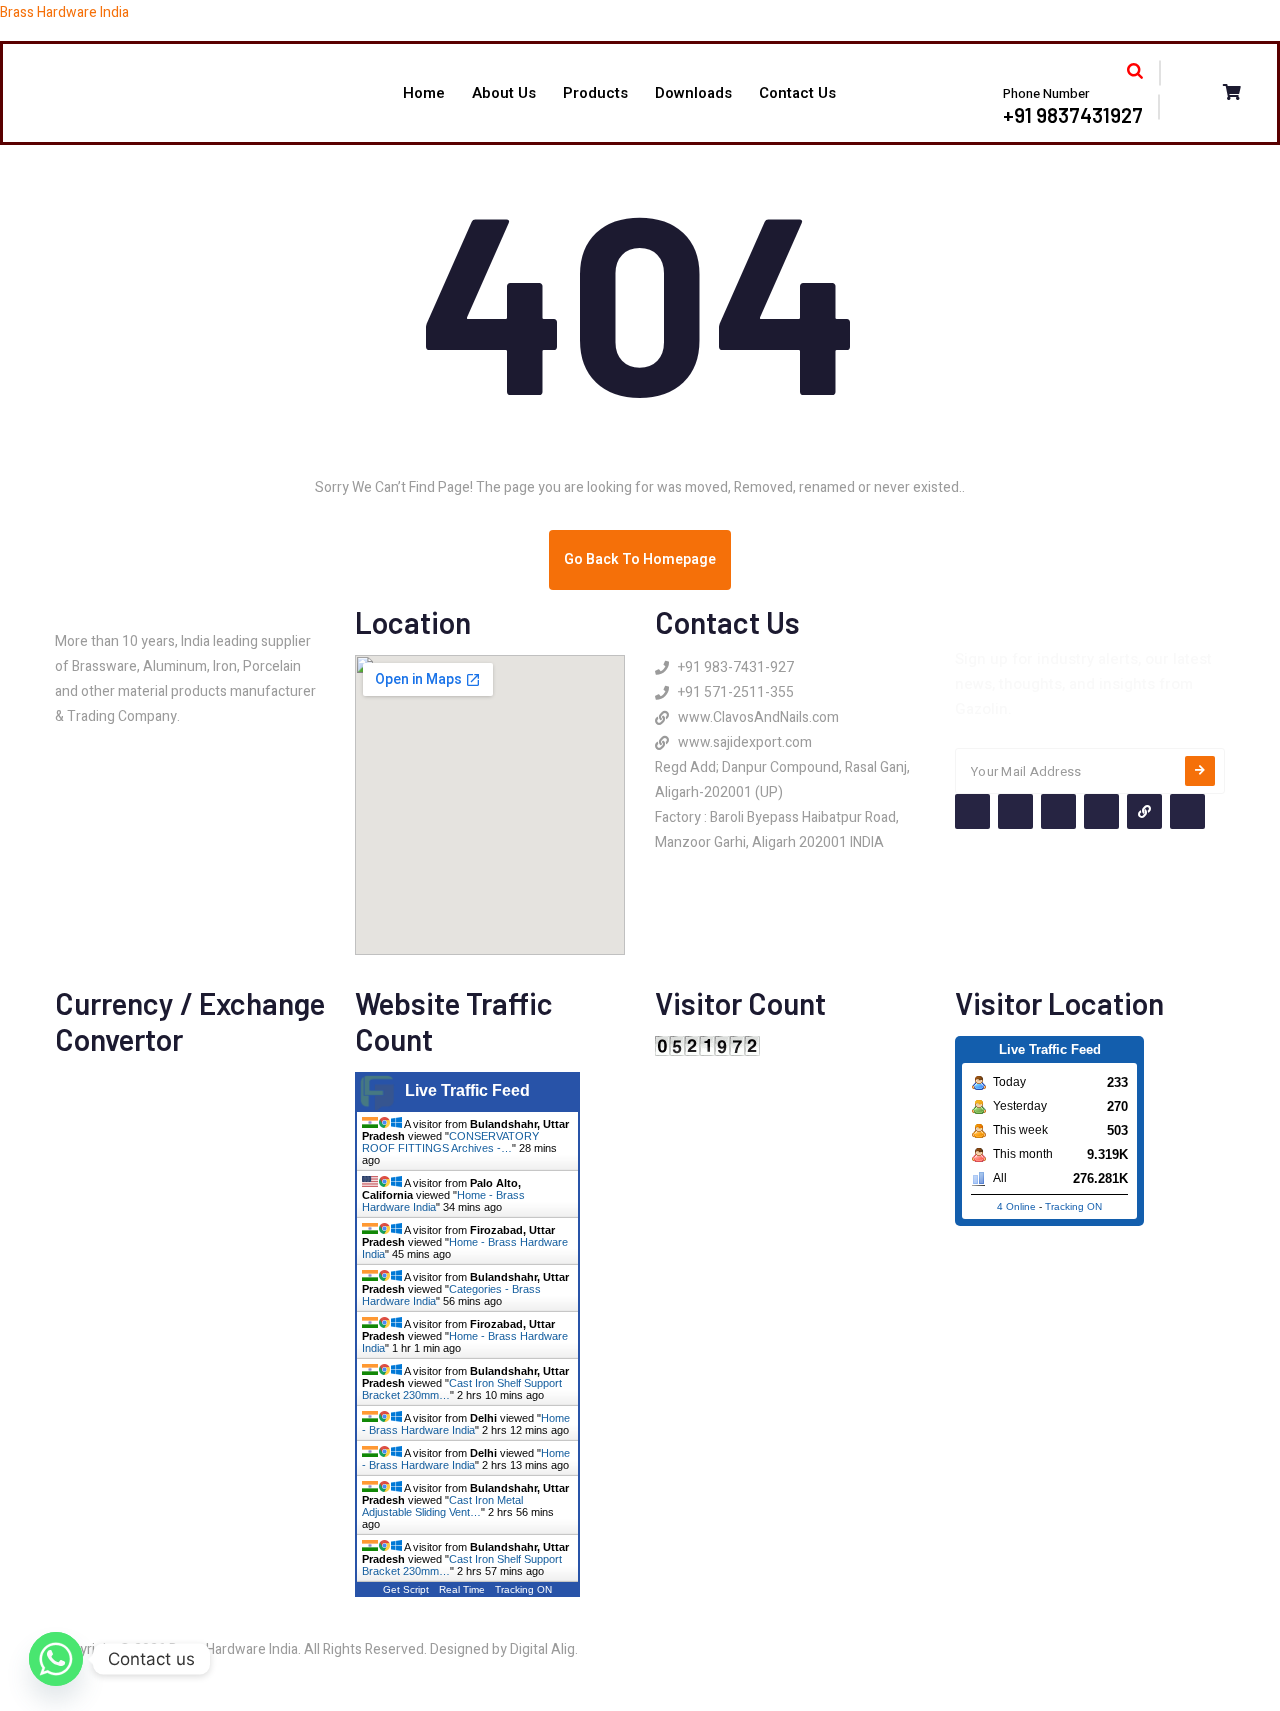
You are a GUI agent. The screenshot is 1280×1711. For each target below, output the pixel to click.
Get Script (406, 1589)
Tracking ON (523, 1589)
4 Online (1016, 1206)
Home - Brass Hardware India (466, 1424)
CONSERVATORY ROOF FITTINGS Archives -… (450, 1142)
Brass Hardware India (64, 12)
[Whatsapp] (56, 1659)
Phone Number (1046, 93)
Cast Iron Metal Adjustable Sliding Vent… (442, 1506)
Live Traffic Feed (467, 1090)
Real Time (462, 1589)
